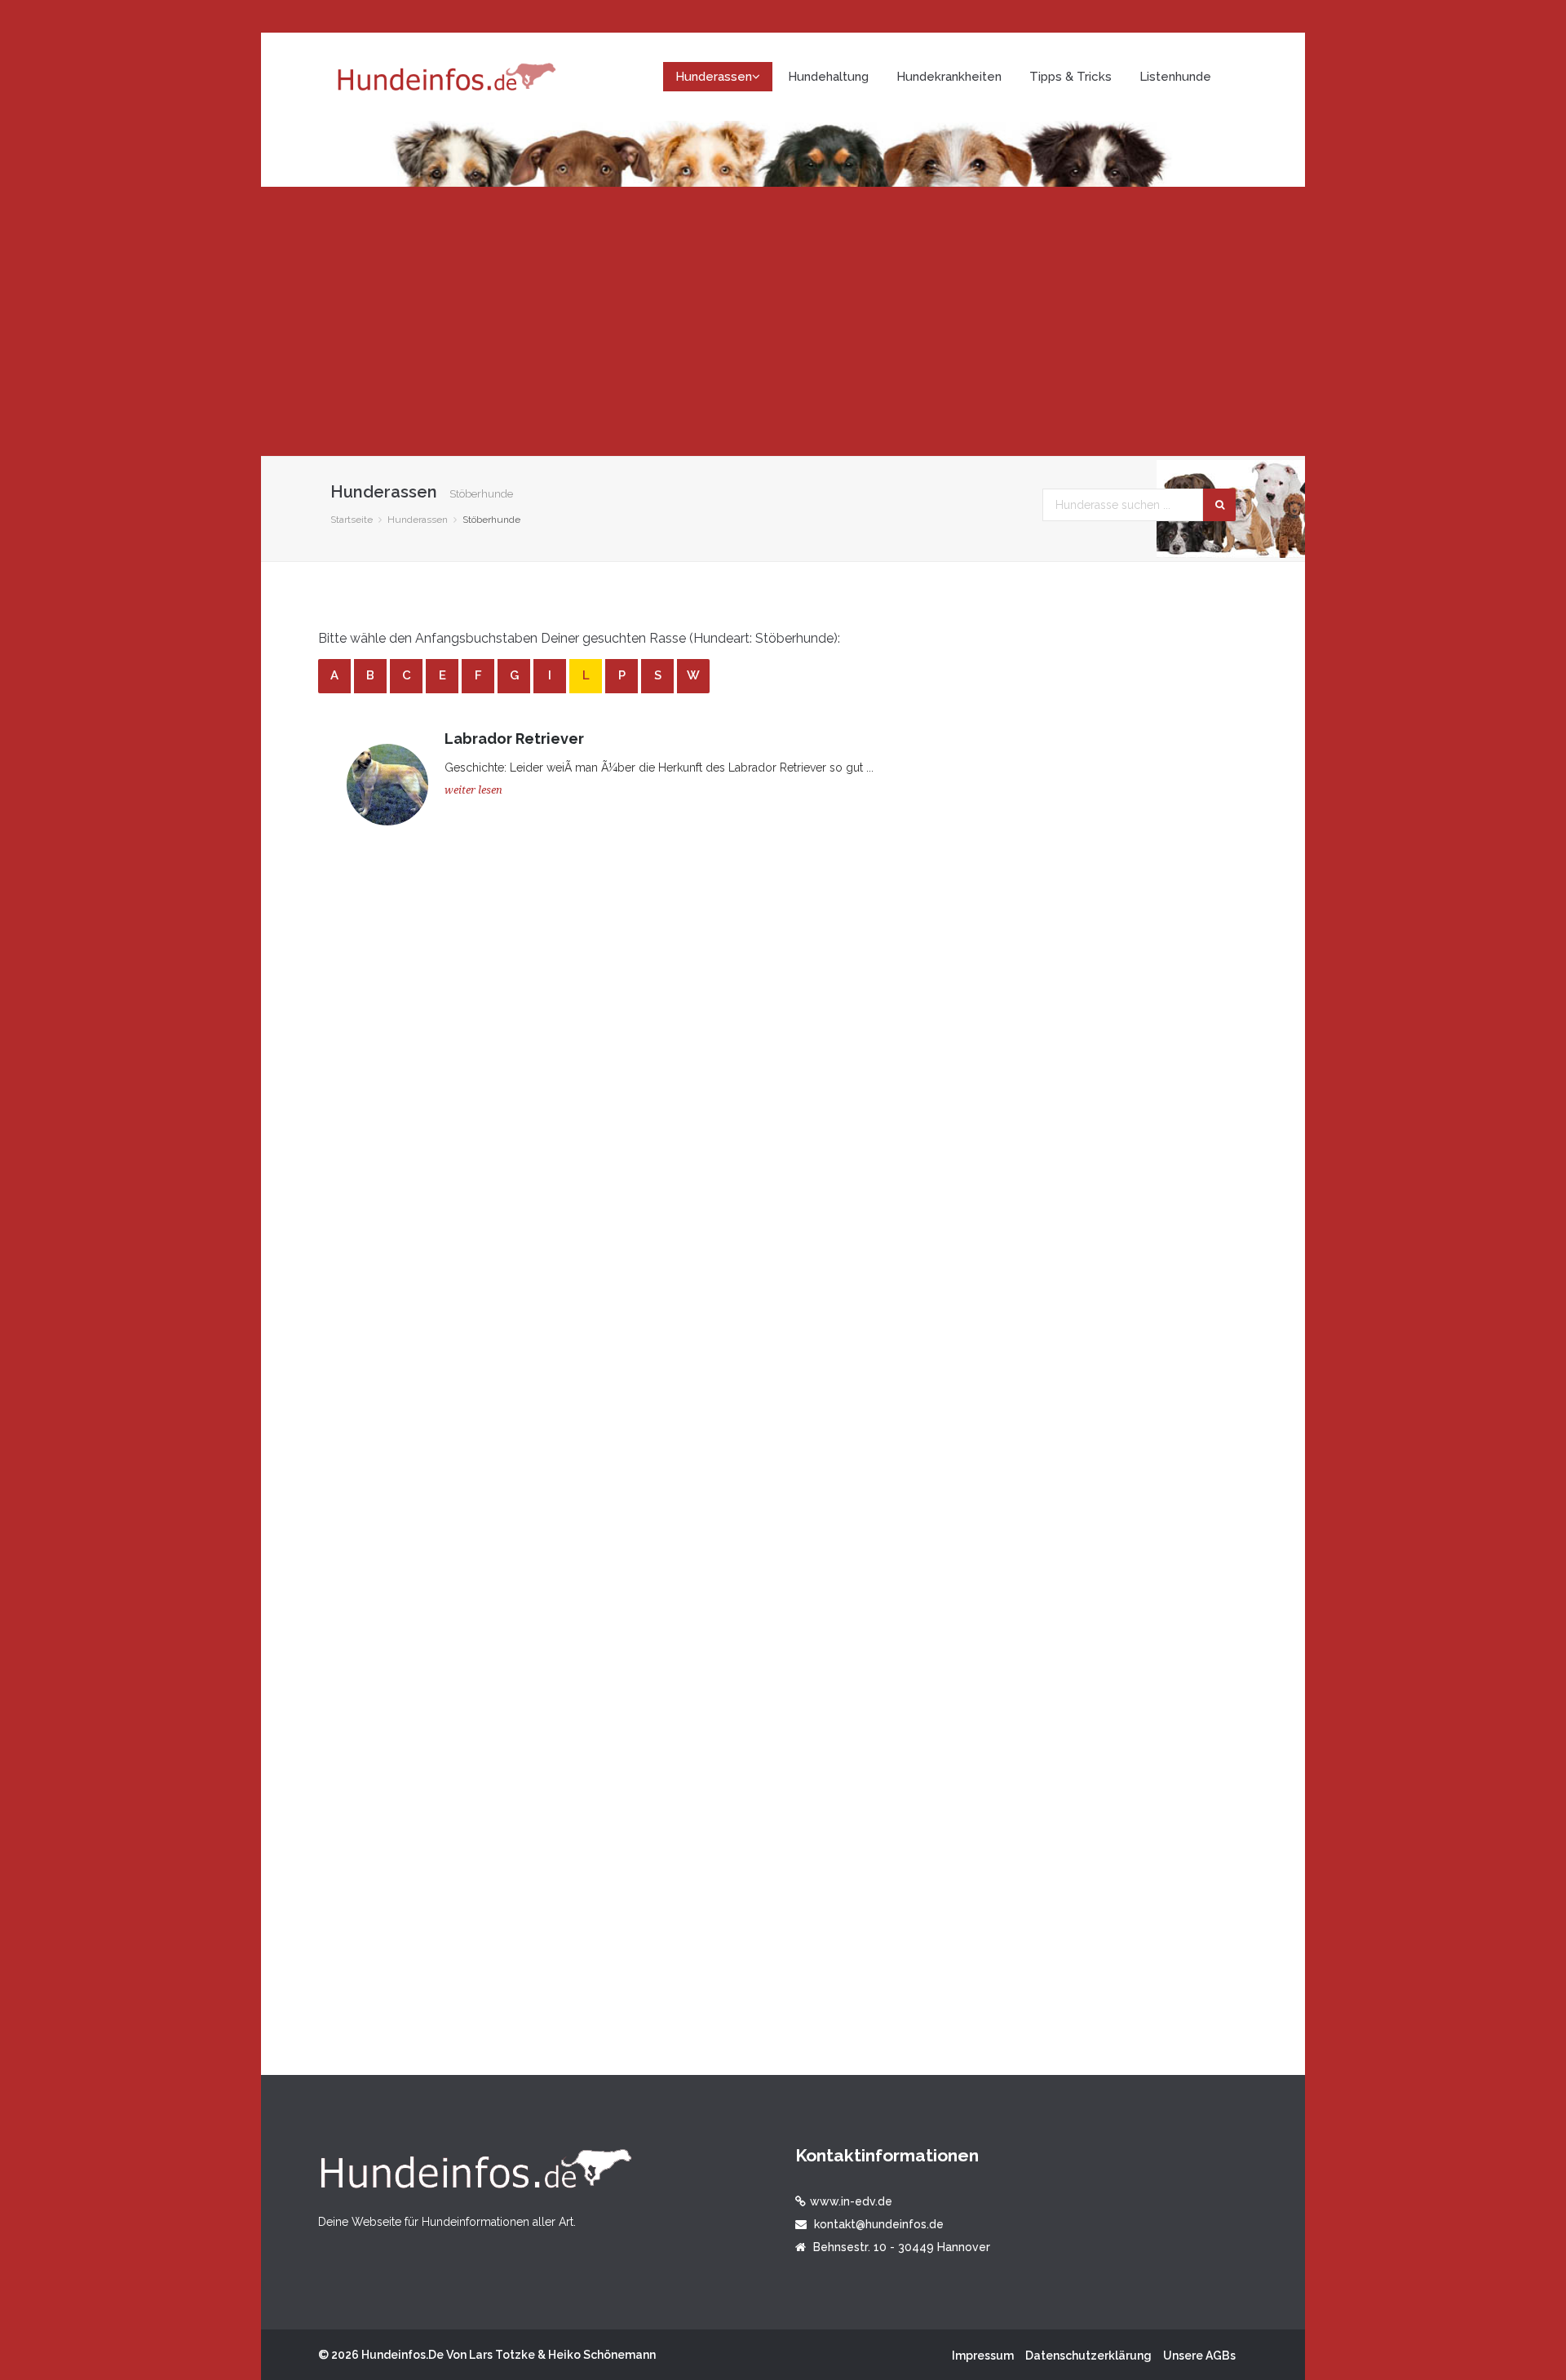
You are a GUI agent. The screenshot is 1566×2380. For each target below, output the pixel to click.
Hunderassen (418, 520)
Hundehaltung (828, 77)
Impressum (983, 2356)
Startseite (352, 520)
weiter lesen (473, 790)
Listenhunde (1175, 77)
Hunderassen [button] (714, 77)
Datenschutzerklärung (1088, 2356)
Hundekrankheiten (949, 77)
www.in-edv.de (851, 2201)
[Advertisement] (783, 321)
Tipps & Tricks (1071, 77)
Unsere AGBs (1199, 2356)
